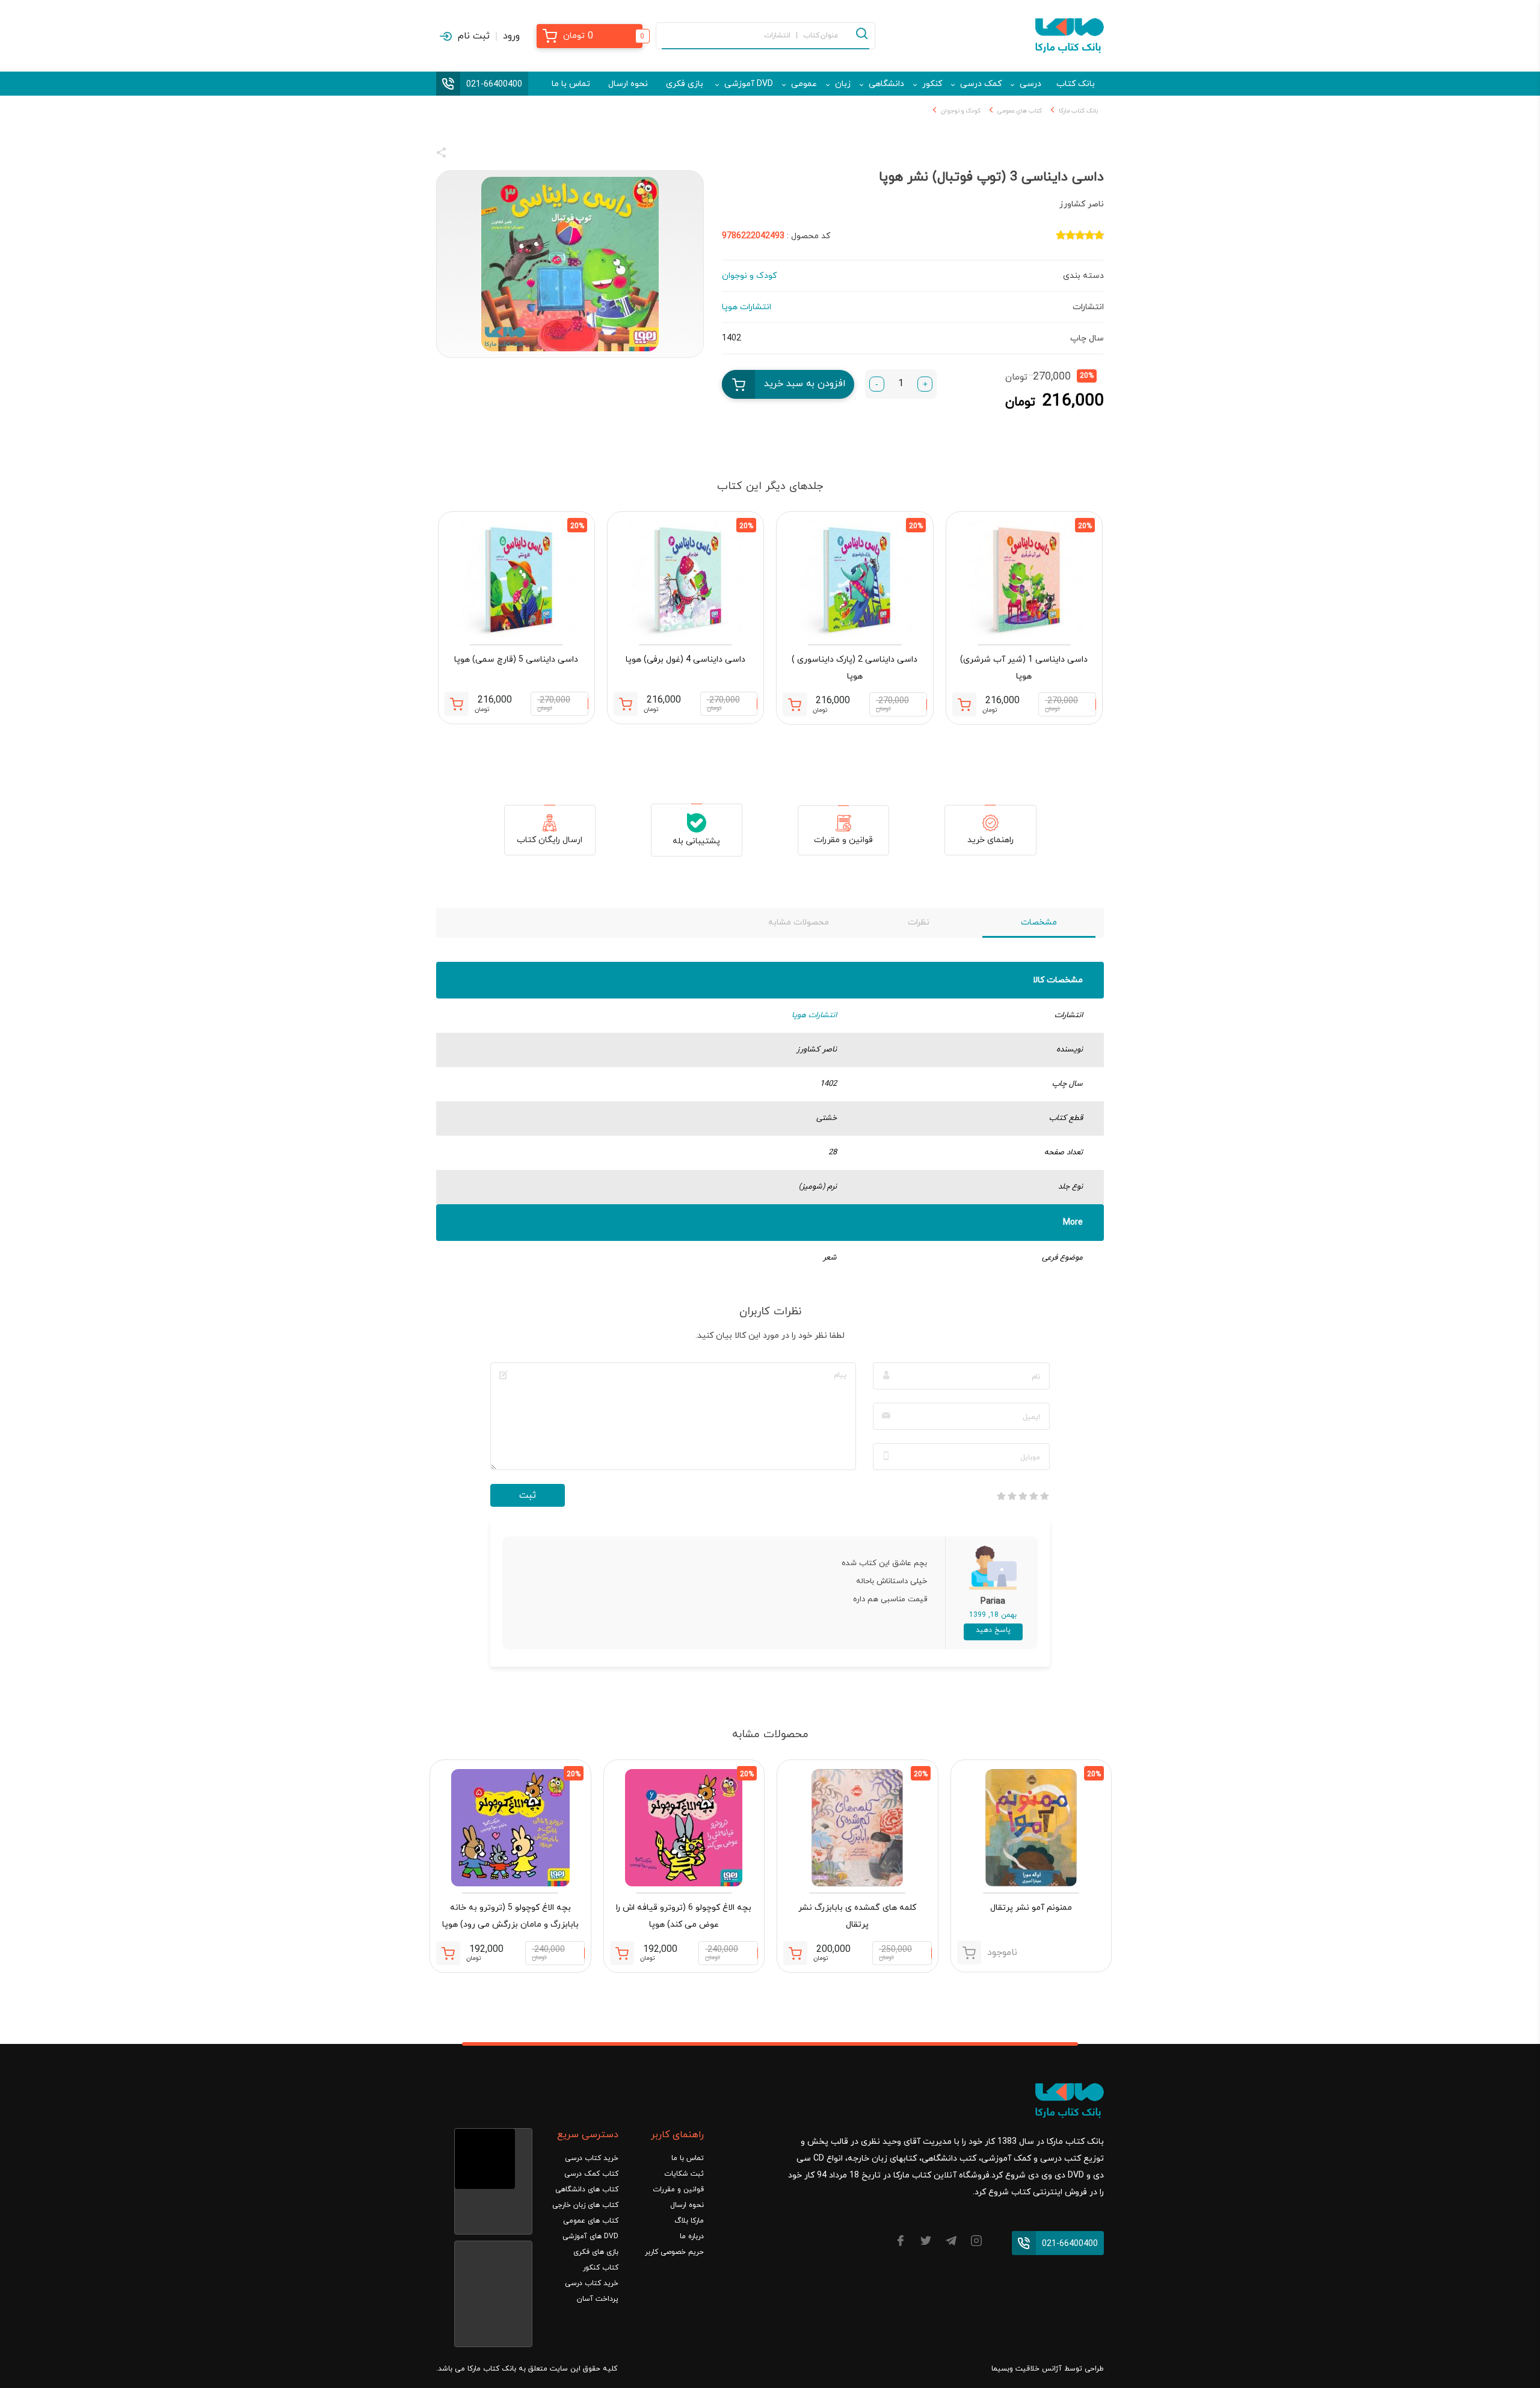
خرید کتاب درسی (592, 2158)
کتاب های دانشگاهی (587, 2190)
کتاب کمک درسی (591, 2174)
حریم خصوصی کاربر (674, 2252)
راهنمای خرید (990, 840)
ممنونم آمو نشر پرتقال (1031, 1908)
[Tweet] (507, 155)
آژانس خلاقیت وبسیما (1027, 2369)
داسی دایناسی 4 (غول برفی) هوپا (685, 660)
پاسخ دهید (993, 1630)
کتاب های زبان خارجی (585, 2205)
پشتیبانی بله (696, 841)
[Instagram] (976, 2243)
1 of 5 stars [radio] (1044, 1496)
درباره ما (692, 2236)
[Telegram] (951, 2243)
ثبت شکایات (684, 2174)
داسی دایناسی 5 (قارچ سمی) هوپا (516, 660)
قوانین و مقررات (843, 840)
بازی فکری (685, 84)
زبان (843, 84)
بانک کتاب (1076, 84)
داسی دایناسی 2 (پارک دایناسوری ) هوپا (855, 668)
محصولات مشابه (799, 922)
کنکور (932, 84)
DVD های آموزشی (590, 2236)
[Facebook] (901, 2243)
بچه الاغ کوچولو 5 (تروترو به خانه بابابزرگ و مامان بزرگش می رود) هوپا (510, 1916)
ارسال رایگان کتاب (550, 840)
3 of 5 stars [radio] (1023, 1496)
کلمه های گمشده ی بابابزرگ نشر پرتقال (857, 1916)
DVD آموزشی (749, 84)
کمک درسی (981, 84)
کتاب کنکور (601, 2268)
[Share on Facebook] (463, 155)
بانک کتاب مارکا (1078, 111)
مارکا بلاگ (689, 2221)
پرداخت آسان (598, 2299)
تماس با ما (571, 84)
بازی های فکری (596, 2252)
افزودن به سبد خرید (805, 384)
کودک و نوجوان (961, 111)
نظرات (919, 922)
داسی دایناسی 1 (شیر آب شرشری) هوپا (1024, 668)
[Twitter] (926, 2243)
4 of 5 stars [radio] (1012, 1496)
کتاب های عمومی (1020, 111)
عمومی (804, 84)
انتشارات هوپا (814, 1015)
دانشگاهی (886, 84)
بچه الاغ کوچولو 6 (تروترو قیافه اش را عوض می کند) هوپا (684, 1916)
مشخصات (1039, 922)
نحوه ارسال (628, 84)
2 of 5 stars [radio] (1033, 1496)
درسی (1030, 84)
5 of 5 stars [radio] (1001, 1496)
